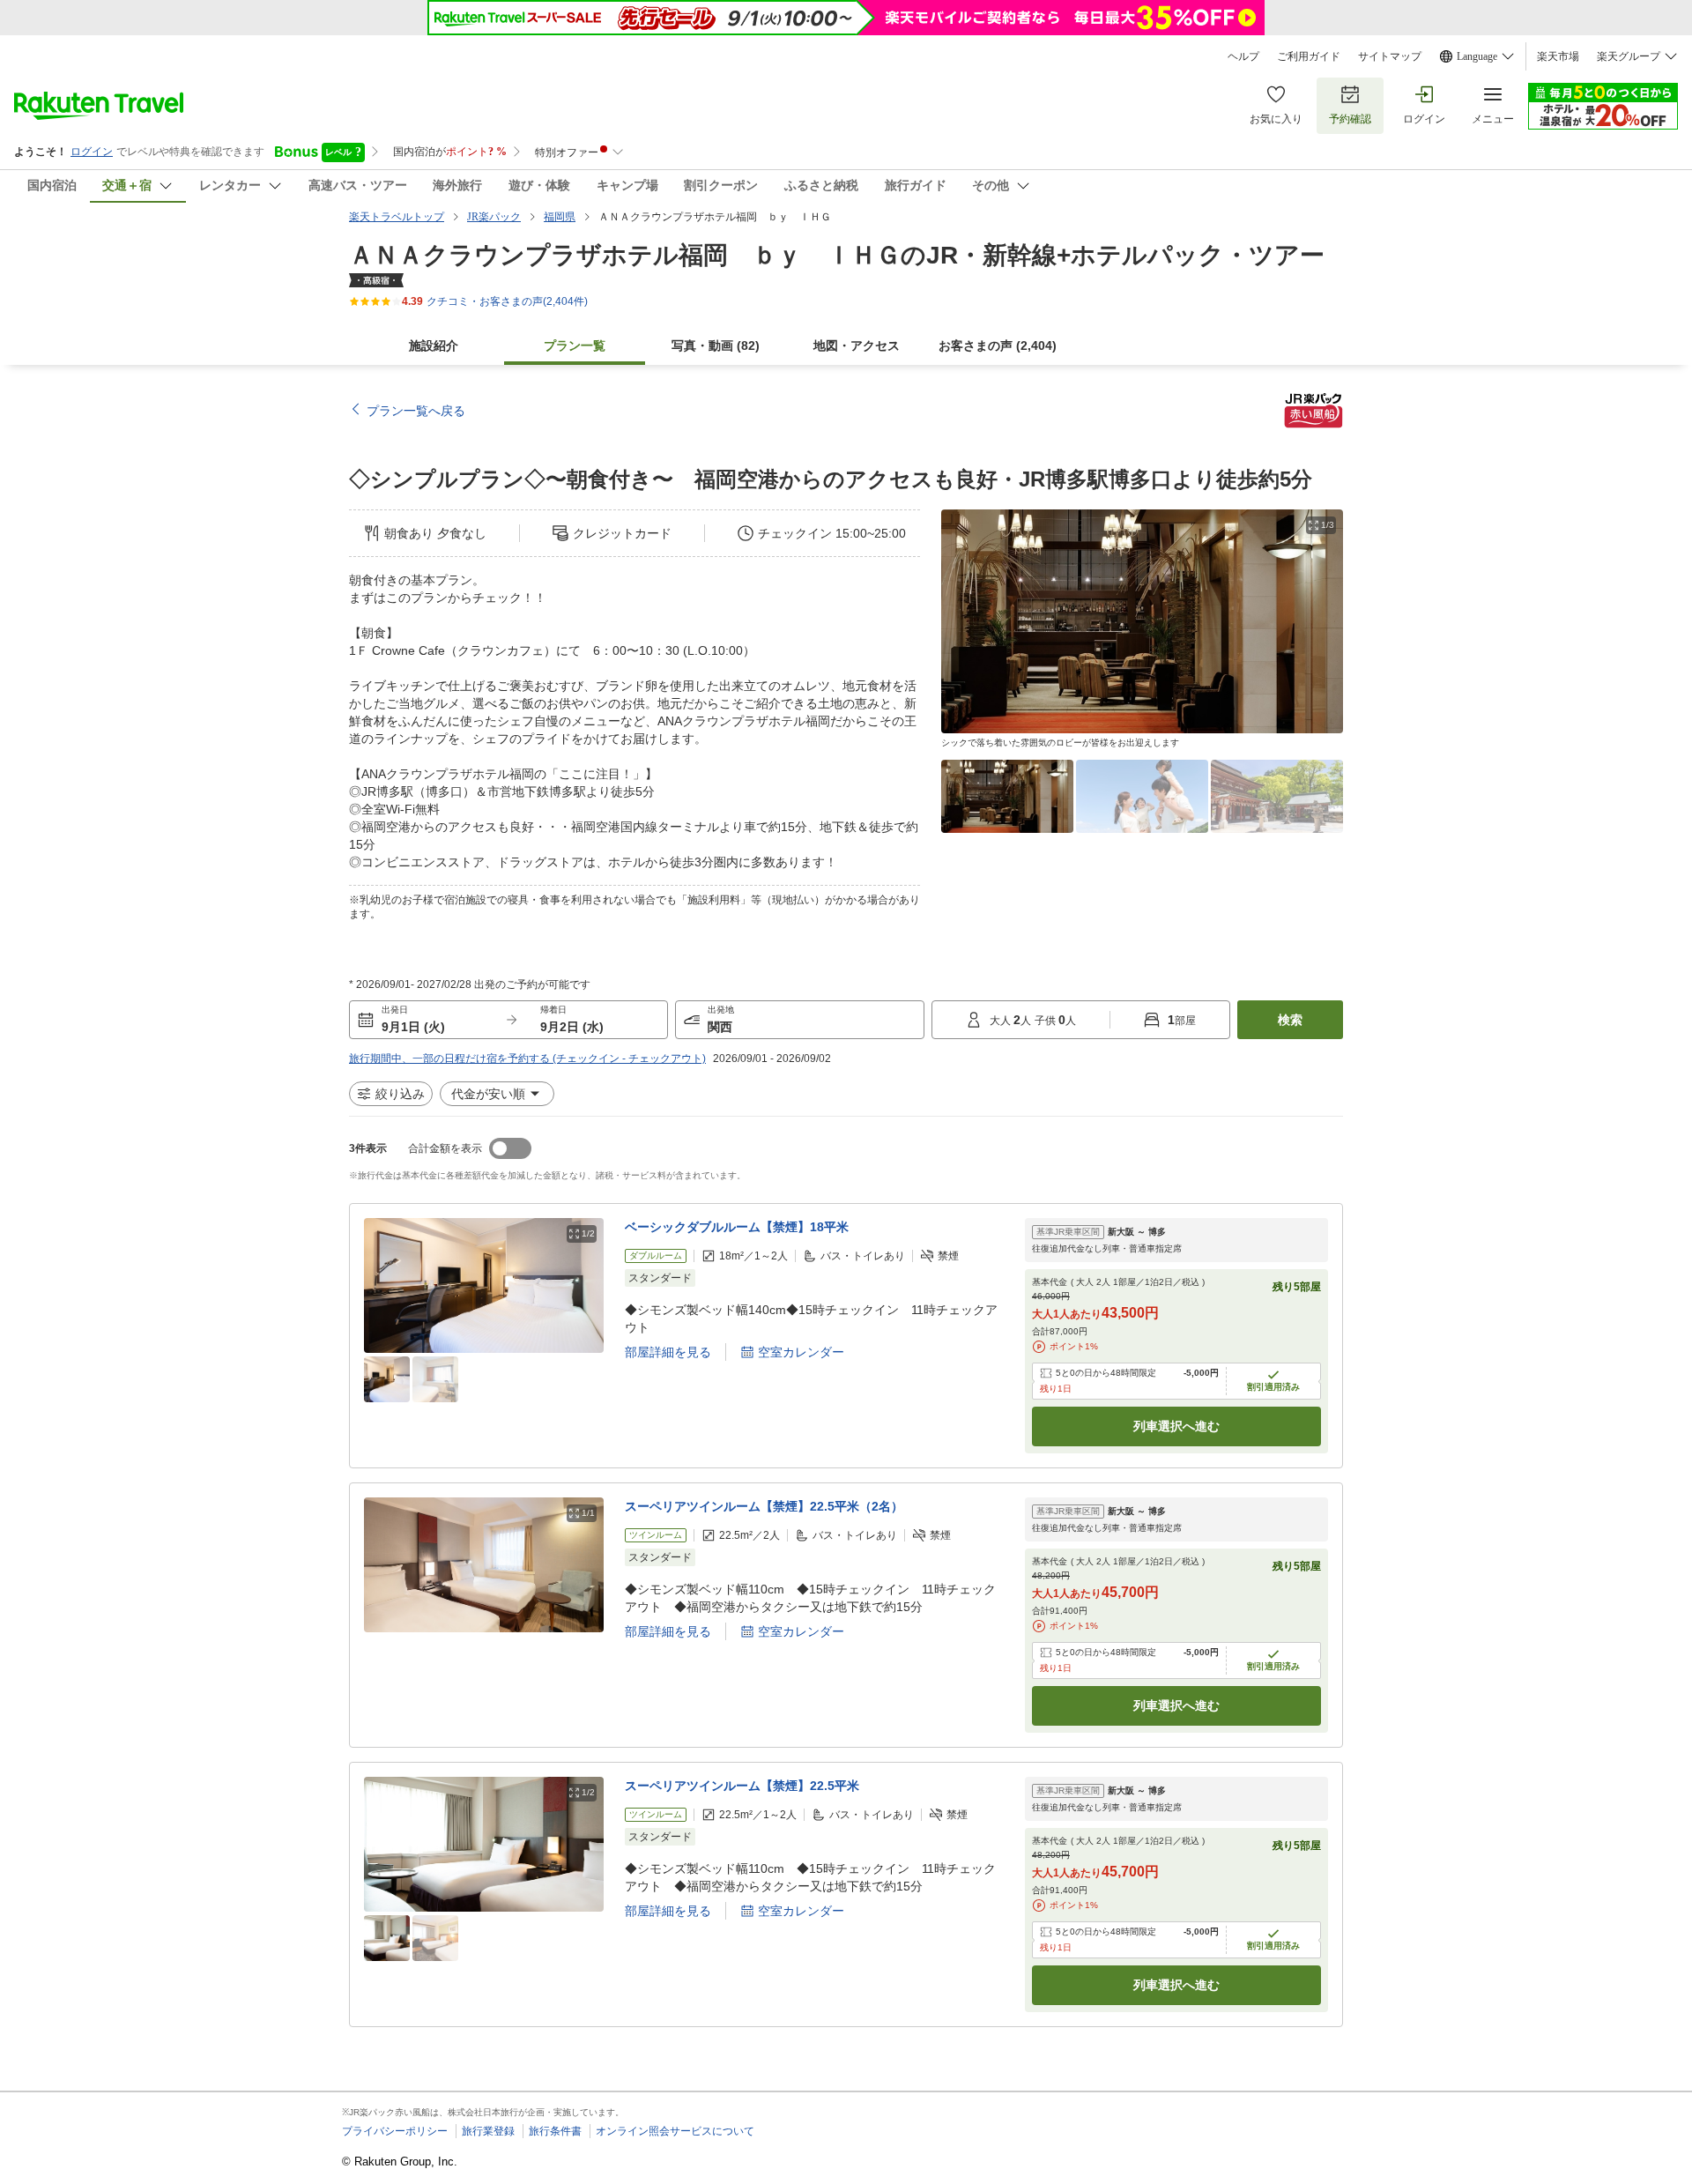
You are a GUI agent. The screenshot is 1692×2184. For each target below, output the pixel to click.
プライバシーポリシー (395, 2131)
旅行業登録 (488, 2131)
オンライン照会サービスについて (675, 2131)
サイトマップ (1390, 56)
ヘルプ (1243, 56)
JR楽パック (494, 217)
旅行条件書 (555, 2131)
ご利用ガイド (1309, 56)
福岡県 (560, 217)
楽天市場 (1558, 56)
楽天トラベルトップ (397, 217)
